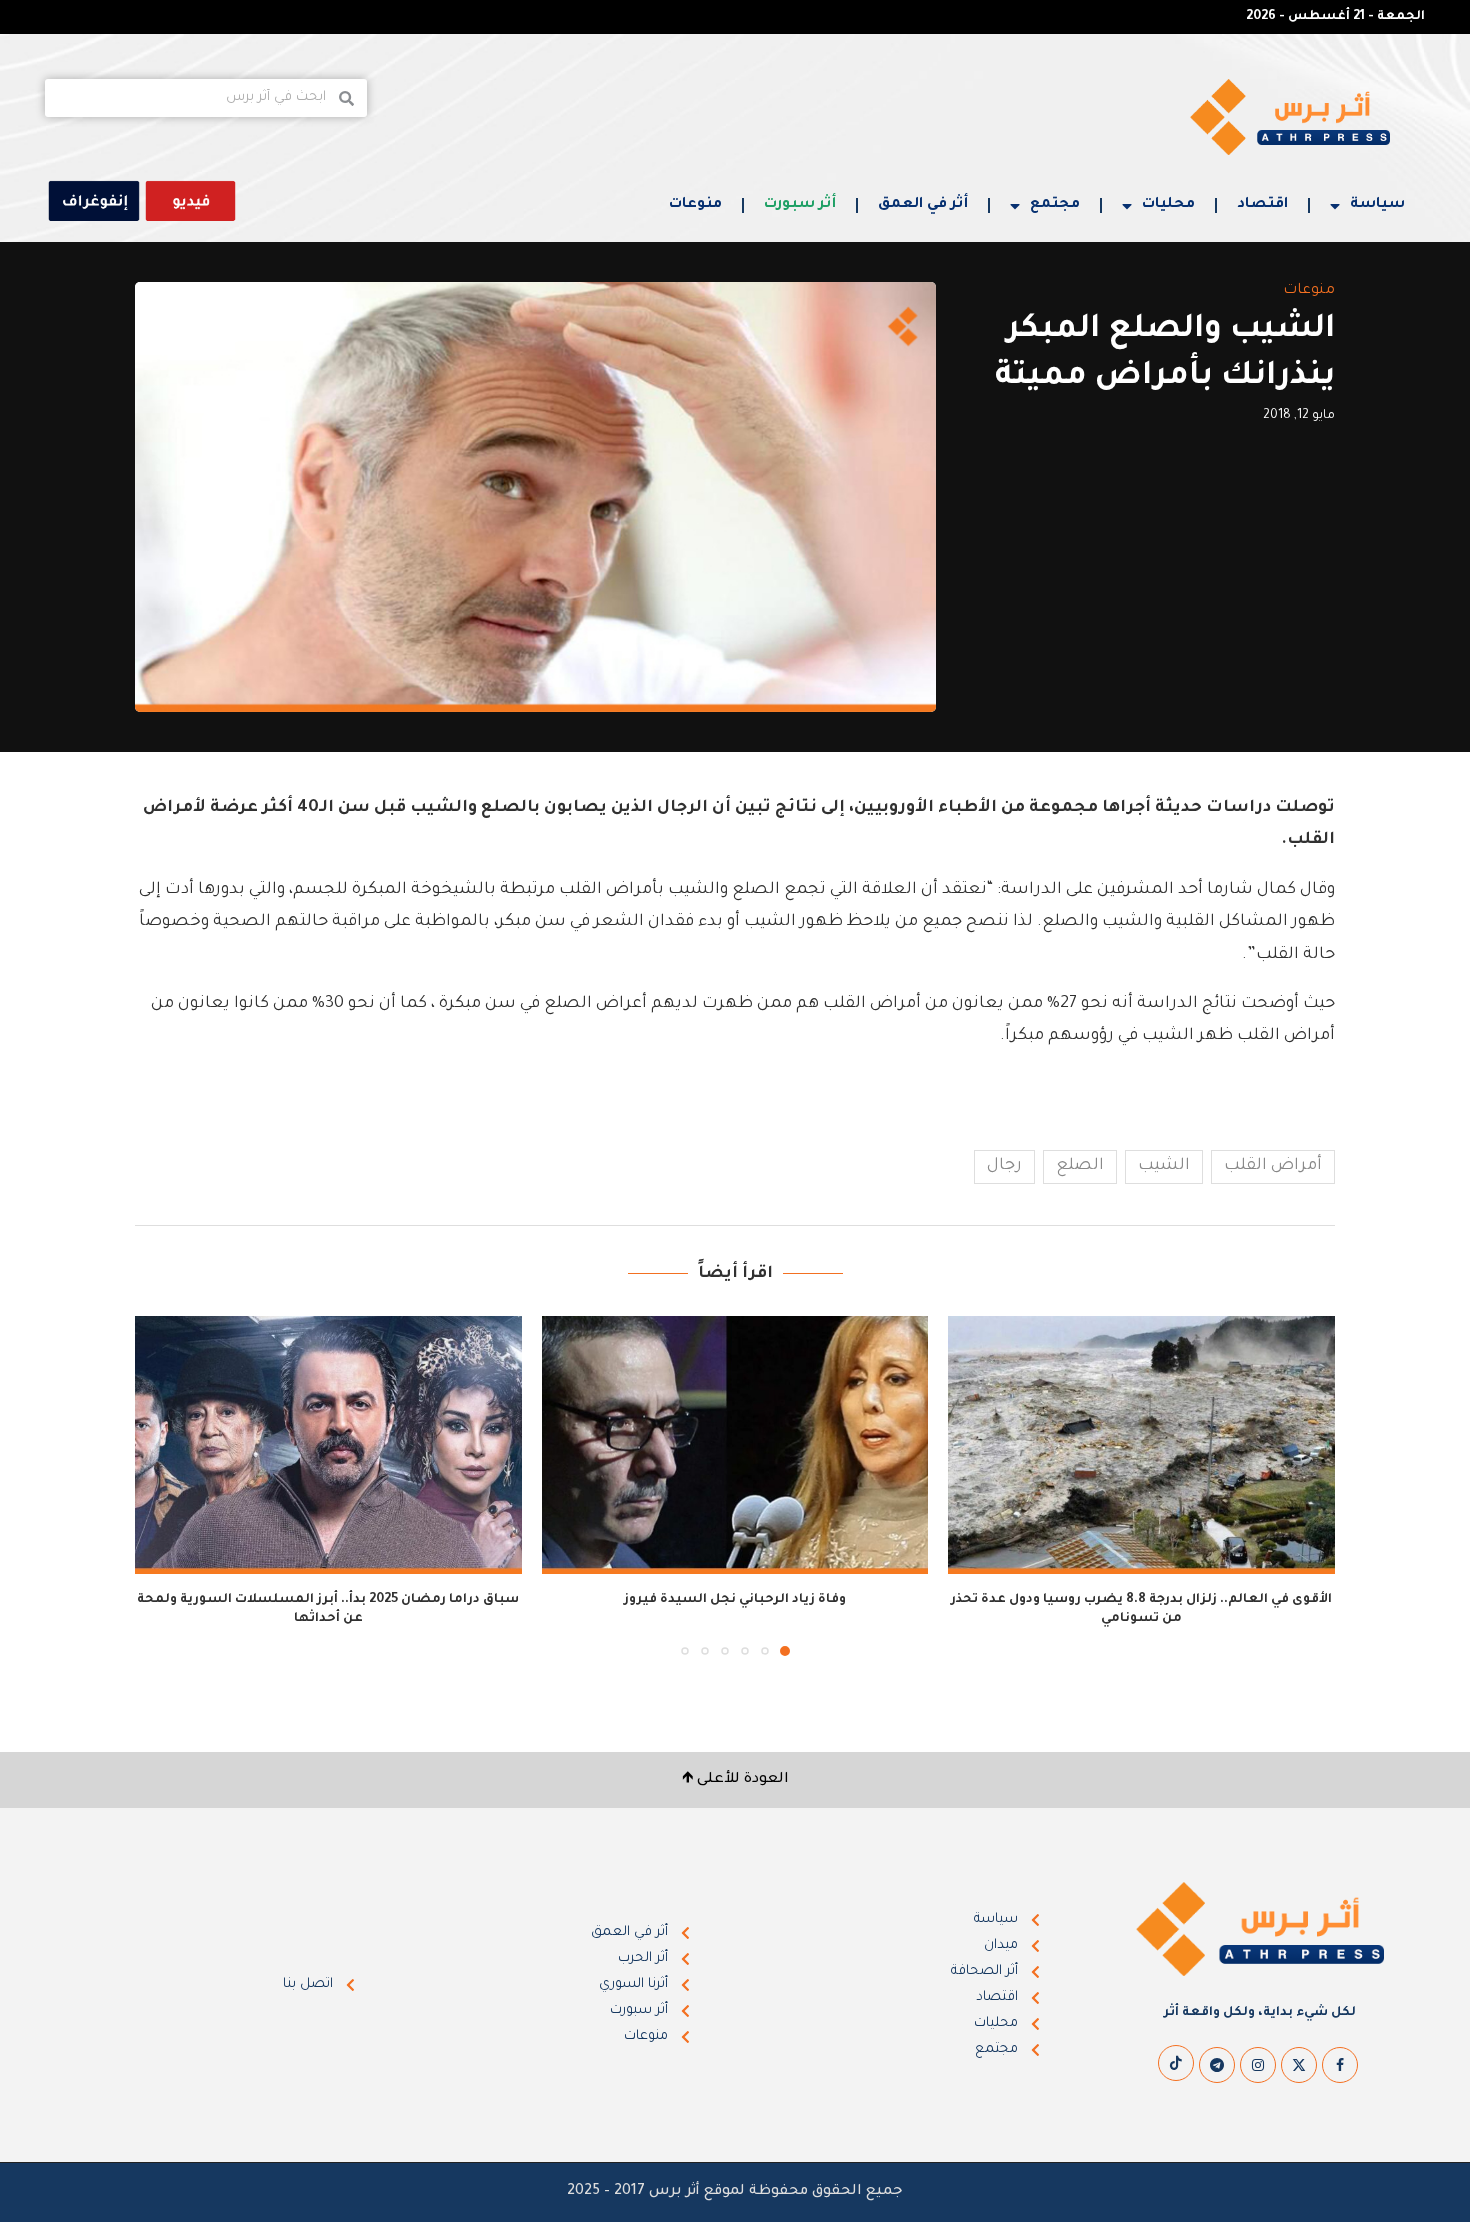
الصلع (1080, 1166)
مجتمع (1055, 205)
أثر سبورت (800, 205)
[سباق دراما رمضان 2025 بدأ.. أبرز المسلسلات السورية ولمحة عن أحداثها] (328, 1445)
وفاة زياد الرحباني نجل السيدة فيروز (735, 1600)
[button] (162, 1485)
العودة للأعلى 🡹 (735, 1780)
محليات (1168, 205)
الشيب (1164, 1166)
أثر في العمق (923, 205)
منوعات (695, 205)
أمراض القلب (1273, 1166)
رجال (1004, 1166)
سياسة (1377, 205)
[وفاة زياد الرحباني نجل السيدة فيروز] (735, 1445)
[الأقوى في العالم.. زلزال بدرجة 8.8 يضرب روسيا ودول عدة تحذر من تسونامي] (1141, 1445)
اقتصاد (1262, 205)
